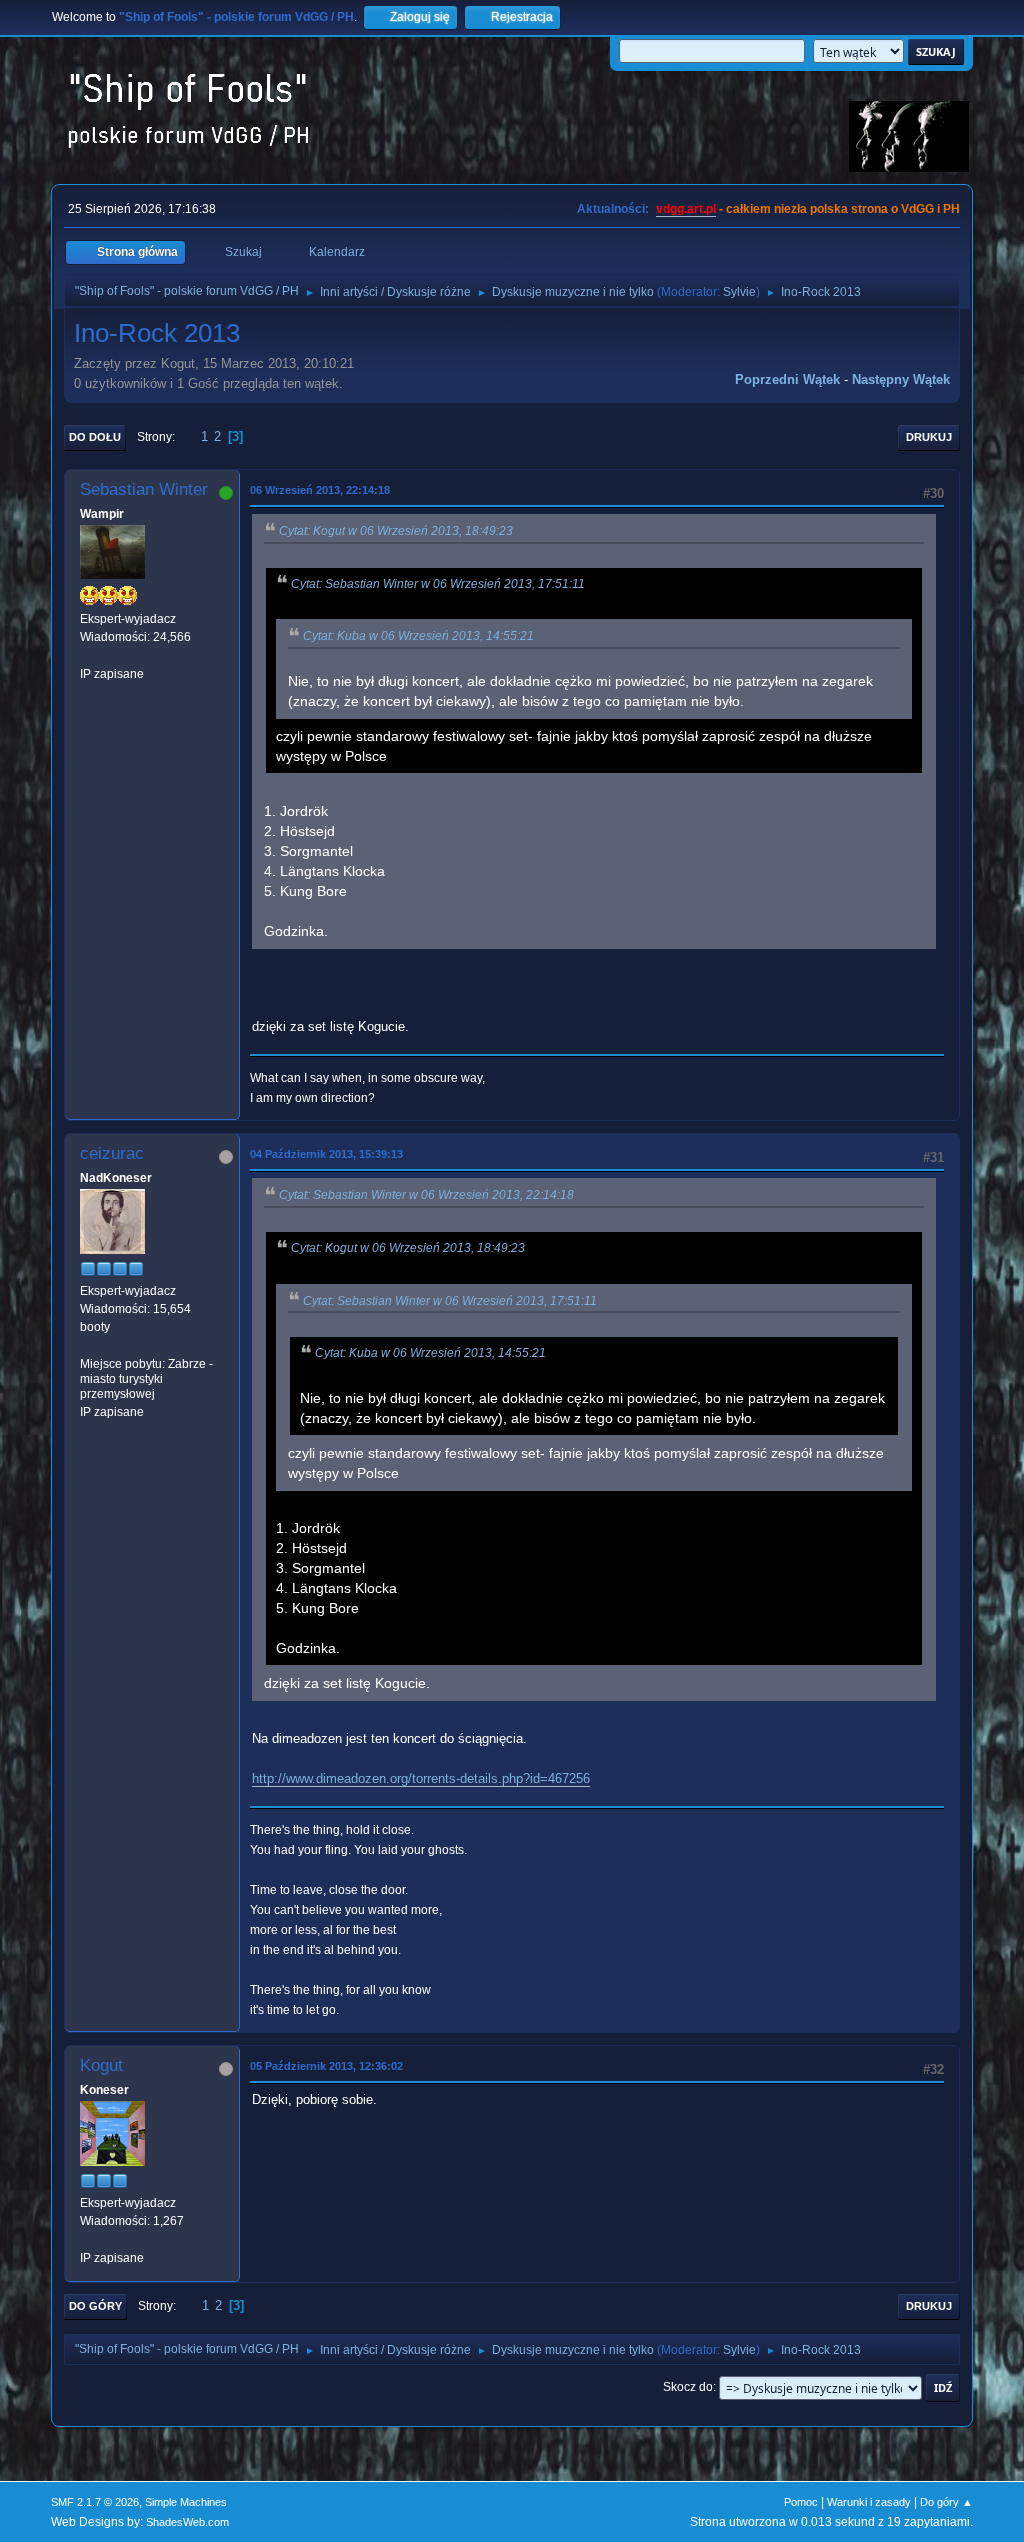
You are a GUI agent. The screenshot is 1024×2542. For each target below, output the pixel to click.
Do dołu (95, 437)
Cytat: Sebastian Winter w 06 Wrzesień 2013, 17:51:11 (438, 584)
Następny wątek (901, 379)
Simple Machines (186, 2502)
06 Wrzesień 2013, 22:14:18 (320, 490)
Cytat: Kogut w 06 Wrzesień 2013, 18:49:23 (396, 531)
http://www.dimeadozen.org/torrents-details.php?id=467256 (421, 1778)
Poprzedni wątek (787, 379)
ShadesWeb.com (187, 2522)
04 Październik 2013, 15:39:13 (326, 1154)
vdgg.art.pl (686, 209)
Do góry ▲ (946, 2502)
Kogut (101, 2065)
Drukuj (929, 437)
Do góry (95, 2306)
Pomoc (801, 2502)
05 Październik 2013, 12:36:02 (326, 2066)
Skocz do (688, 2387)
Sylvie (739, 292)
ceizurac (112, 1153)
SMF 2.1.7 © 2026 (95, 2502)
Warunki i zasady (869, 2502)
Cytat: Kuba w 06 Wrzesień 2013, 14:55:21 (418, 636)
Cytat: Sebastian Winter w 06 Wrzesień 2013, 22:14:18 (426, 1195)
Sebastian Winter (144, 489)
